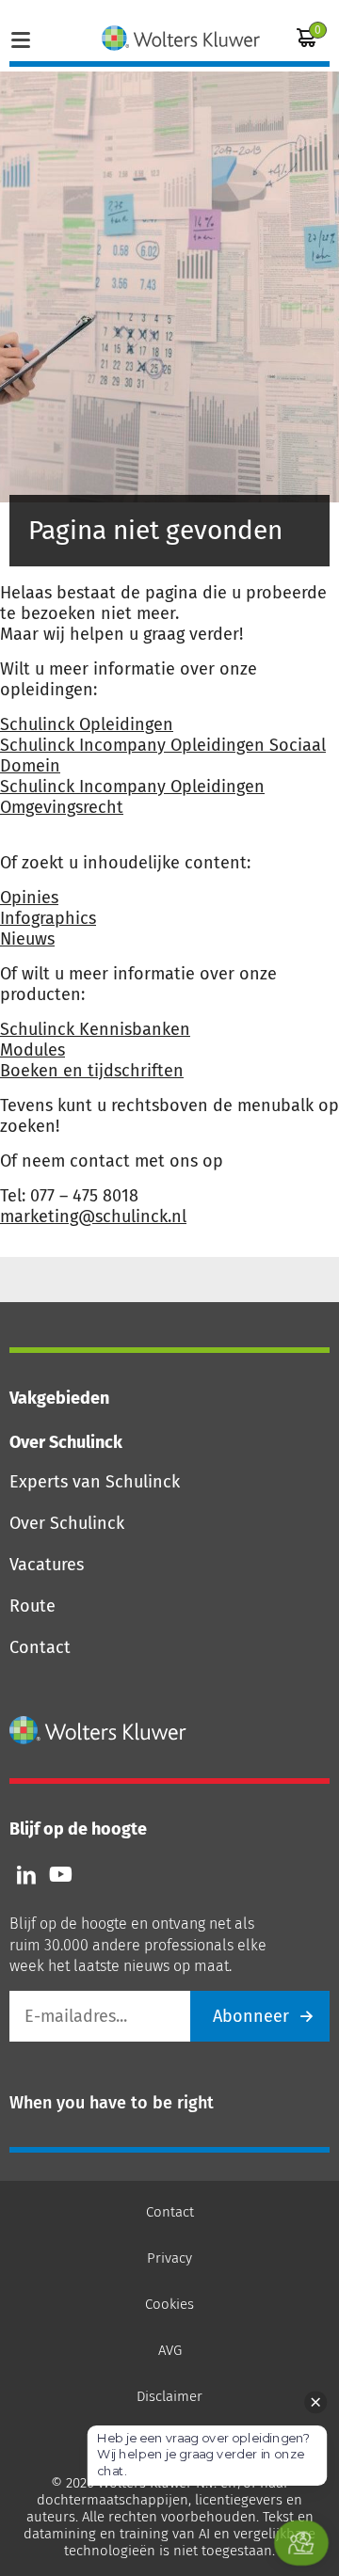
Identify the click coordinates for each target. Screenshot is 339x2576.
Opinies (29, 898)
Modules (32, 1050)
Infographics (48, 918)
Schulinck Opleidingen (87, 724)
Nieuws (27, 939)
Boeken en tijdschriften (92, 1071)
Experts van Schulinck (95, 1482)
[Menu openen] (21, 38)
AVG (170, 2350)
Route (32, 1606)
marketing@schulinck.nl (93, 1216)
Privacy (169, 2258)
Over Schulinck (67, 1523)
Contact (40, 1647)
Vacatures (47, 1565)
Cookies (169, 2304)
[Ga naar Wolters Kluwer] (98, 1730)
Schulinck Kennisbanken (95, 1029)
